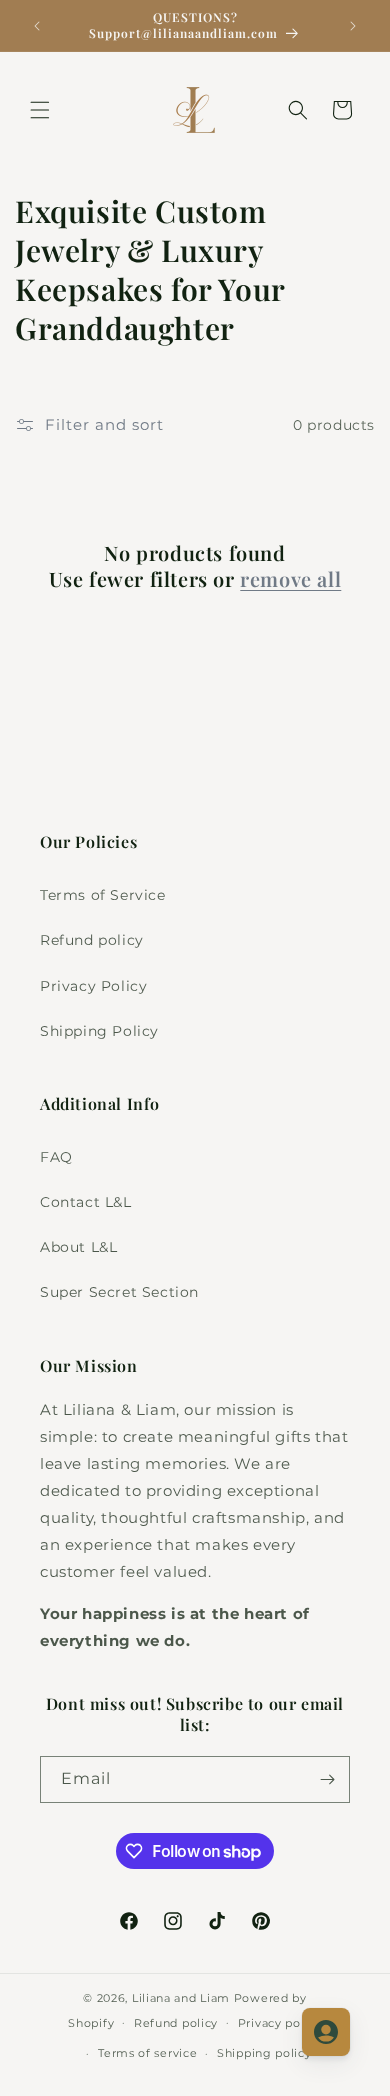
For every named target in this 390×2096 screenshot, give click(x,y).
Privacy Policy (93, 986)
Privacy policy (280, 2023)
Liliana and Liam (181, 1998)
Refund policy (92, 940)
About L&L (78, 1247)
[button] (40, 110)
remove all (290, 579)
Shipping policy (264, 2053)
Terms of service (147, 2053)
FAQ (56, 1157)
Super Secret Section (119, 1292)
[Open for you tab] (326, 2032)
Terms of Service (103, 895)
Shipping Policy (99, 1031)
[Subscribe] (327, 1779)
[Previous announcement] (37, 26)
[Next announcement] (353, 26)
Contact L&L (86, 1202)
